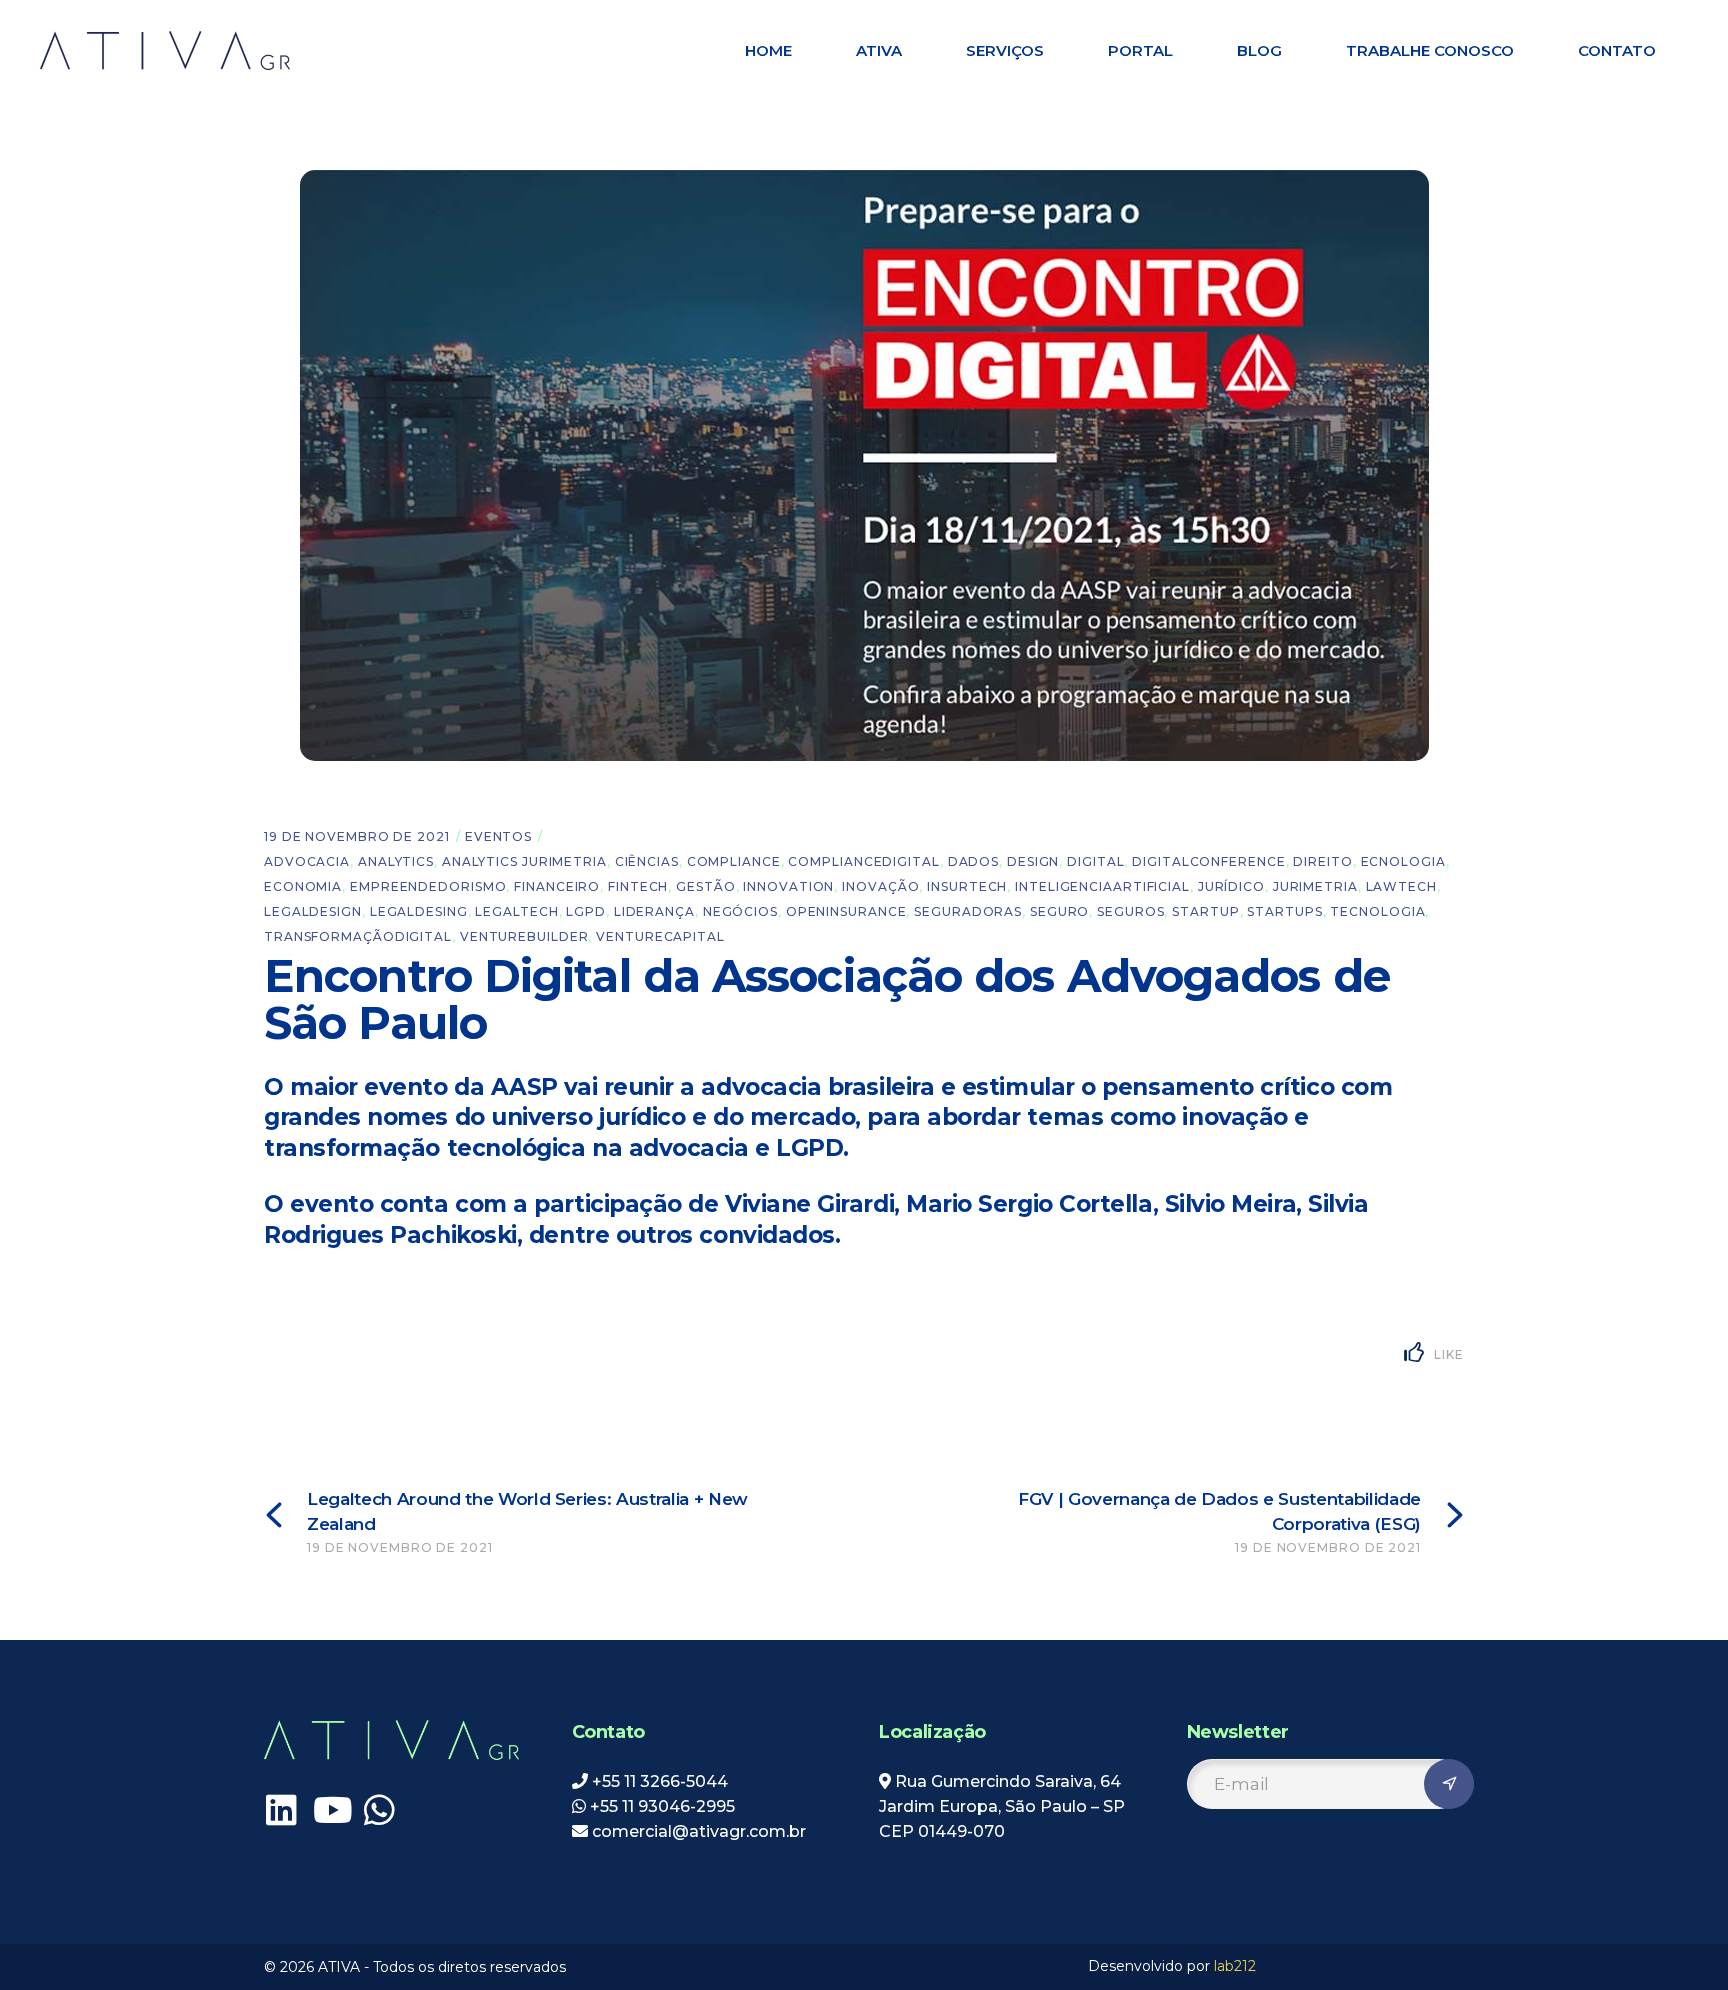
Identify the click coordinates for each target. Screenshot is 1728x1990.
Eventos (498, 836)
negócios (740, 911)
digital (1095, 861)
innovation (788, 886)
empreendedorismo (428, 886)
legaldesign (313, 911)
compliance (734, 861)
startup (1205, 911)
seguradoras (968, 911)
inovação (880, 886)
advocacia (307, 861)
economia (303, 886)
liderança (654, 911)
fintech (638, 886)
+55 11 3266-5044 (660, 1781)
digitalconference (1208, 861)
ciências (647, 861)
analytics (396, 861)
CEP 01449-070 (942, 1831)
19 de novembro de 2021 (357, 836)
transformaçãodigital (358, 936)
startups (1284, 911)
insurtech (967, 886)
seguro (1059, 911)
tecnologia (1377, 911)
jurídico (1231, 886)
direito (1322, 861)
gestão (705, 886)
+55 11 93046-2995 (662, 1806)
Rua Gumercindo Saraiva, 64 (1008, 1781)
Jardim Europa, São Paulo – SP (1002, 1806)
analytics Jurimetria (524, 861)
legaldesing (419, 911)
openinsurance (846, 911)
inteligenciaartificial (1102, 886)
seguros (1130, 911)
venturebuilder (524, 936)
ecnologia (1403, 861)
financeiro (557, 886)
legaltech (516, 911)
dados (974, 861)
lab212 (1235, 1966)
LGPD (586, 911)
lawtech (1401, 886)
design (1033, 861)
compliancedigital (863, 861)
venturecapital (660, 936)
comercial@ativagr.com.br (697, 1831)
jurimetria (1315, 886)
